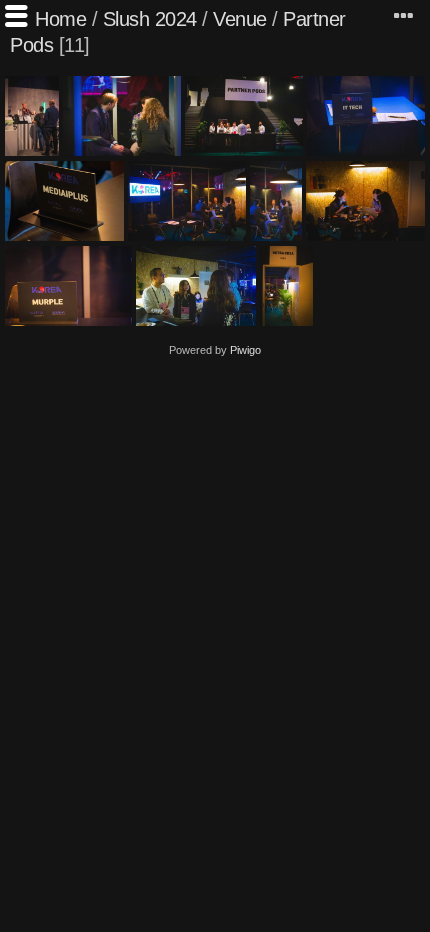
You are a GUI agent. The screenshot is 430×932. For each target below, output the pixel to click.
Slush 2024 (150, 19)
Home (60, 19)
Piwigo (245, 350)
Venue (240, 19)
